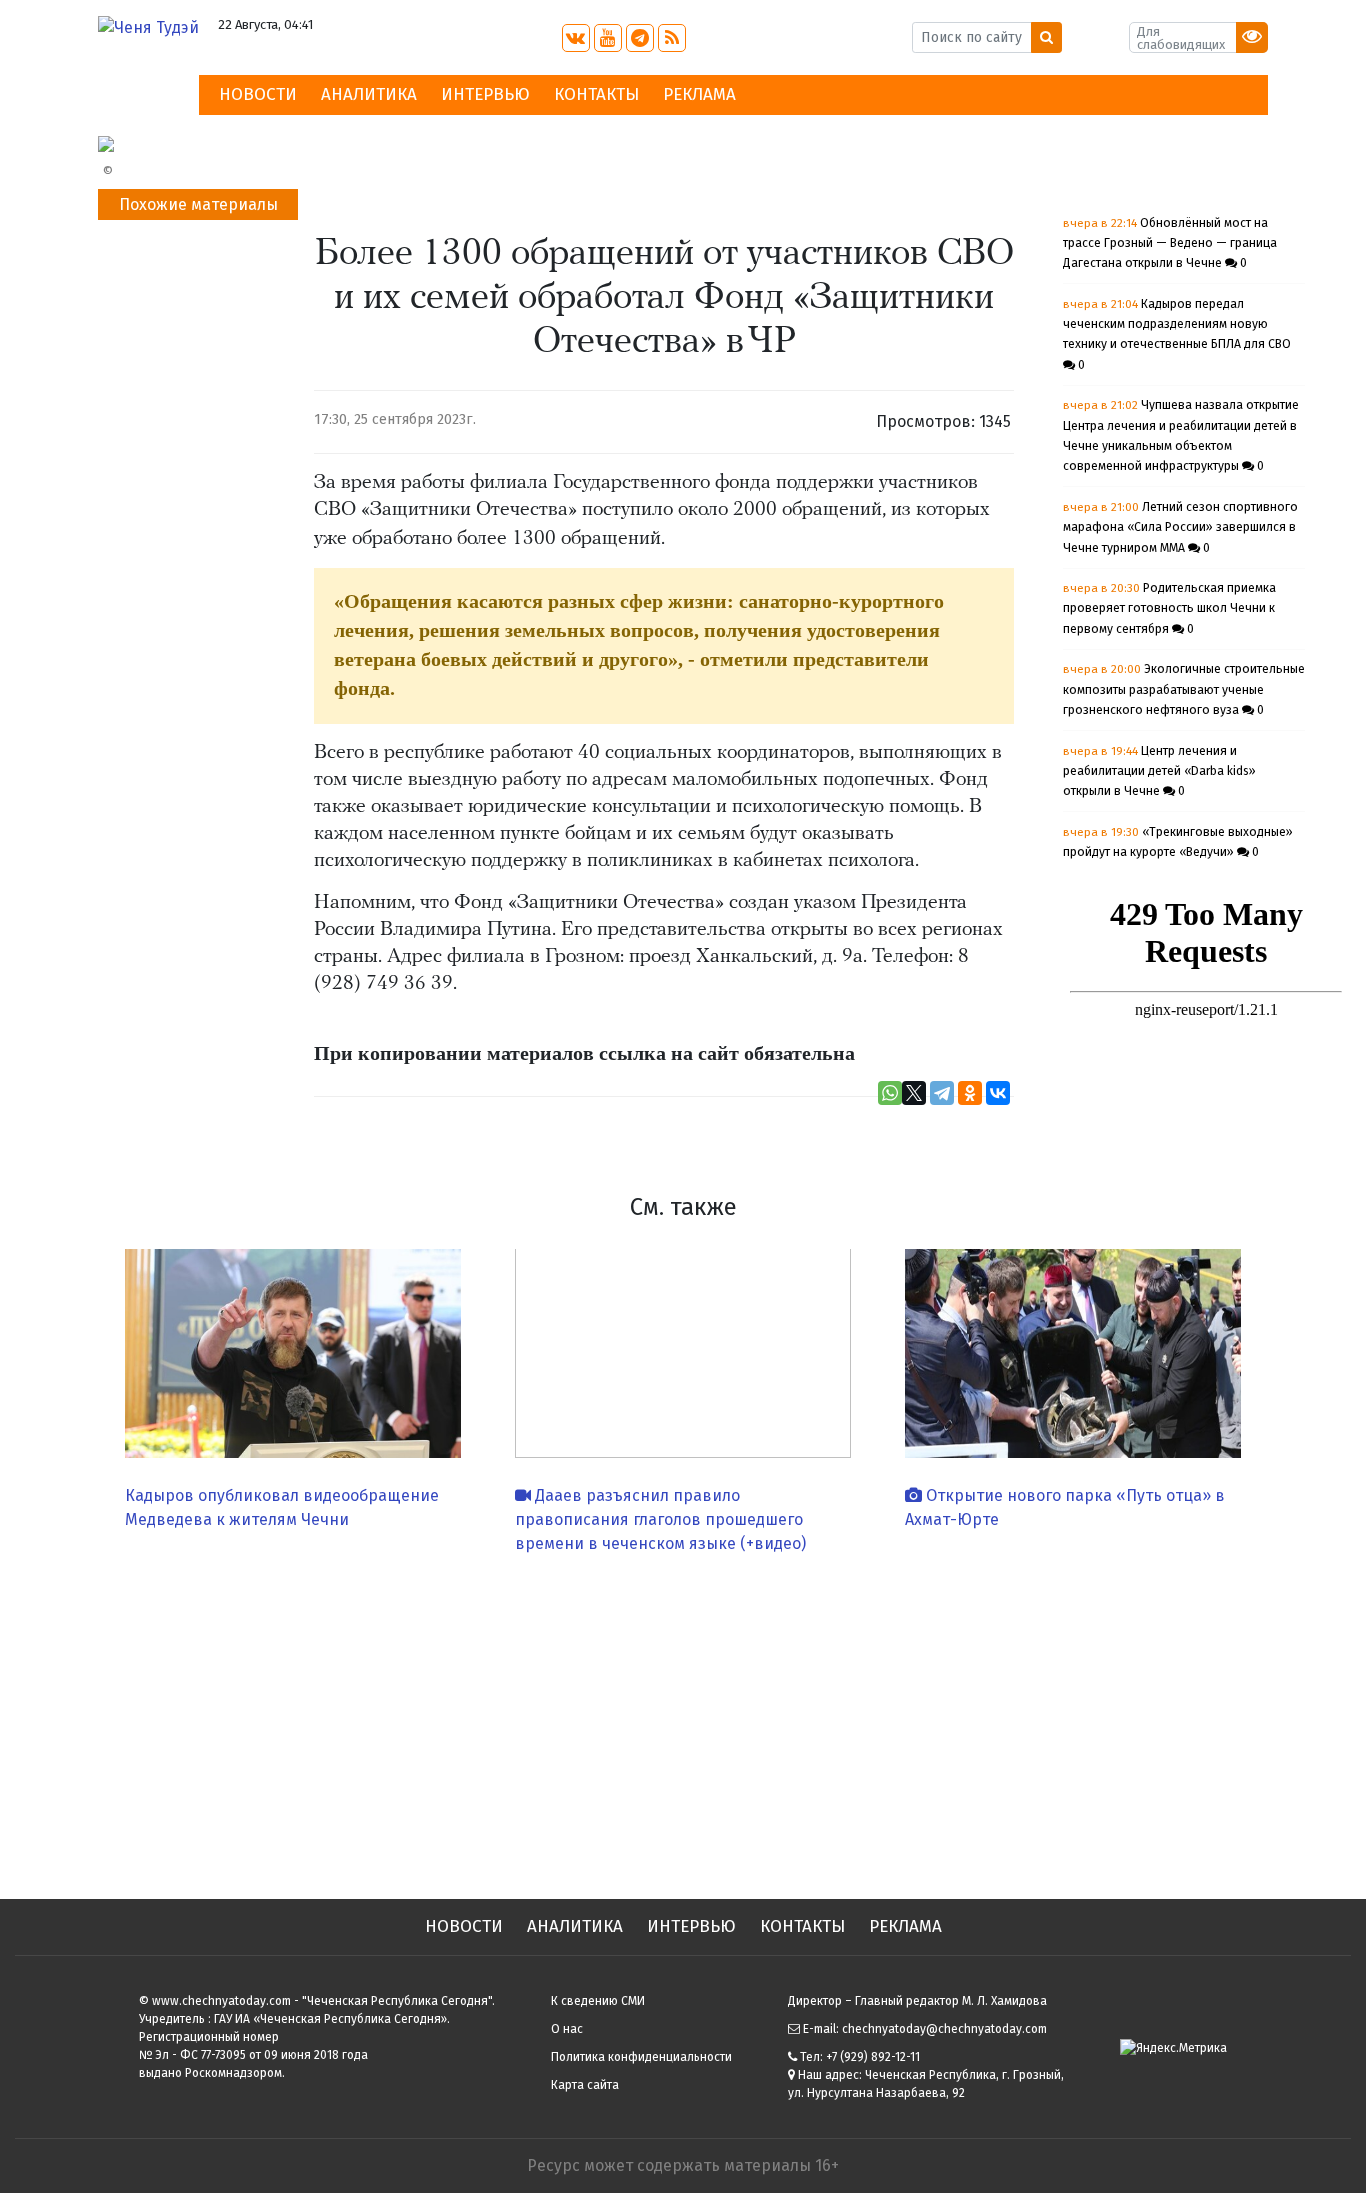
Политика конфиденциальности (641, 2057)
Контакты (596, 94)
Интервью (485, 94)
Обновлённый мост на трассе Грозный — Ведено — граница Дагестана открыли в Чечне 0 (1170, 243)
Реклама (699, 94)
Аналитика (369, 94)
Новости (258, 94)
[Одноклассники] (970, 1093)
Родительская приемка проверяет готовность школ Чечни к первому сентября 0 (1169, 608)
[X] (914, 1093)
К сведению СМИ (598, 2001)
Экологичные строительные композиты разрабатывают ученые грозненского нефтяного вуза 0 (1184, 689)
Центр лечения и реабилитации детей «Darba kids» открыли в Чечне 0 (1159, 771)
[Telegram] (942, 1093)
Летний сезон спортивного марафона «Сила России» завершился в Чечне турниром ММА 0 (1180, 527)
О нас (567, 2029)
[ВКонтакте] (998, 1093)
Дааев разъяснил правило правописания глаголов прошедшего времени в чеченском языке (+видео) (660, 1519)
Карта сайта (585, 2085)
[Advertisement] (683, 1719)
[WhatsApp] (890, 1093)
